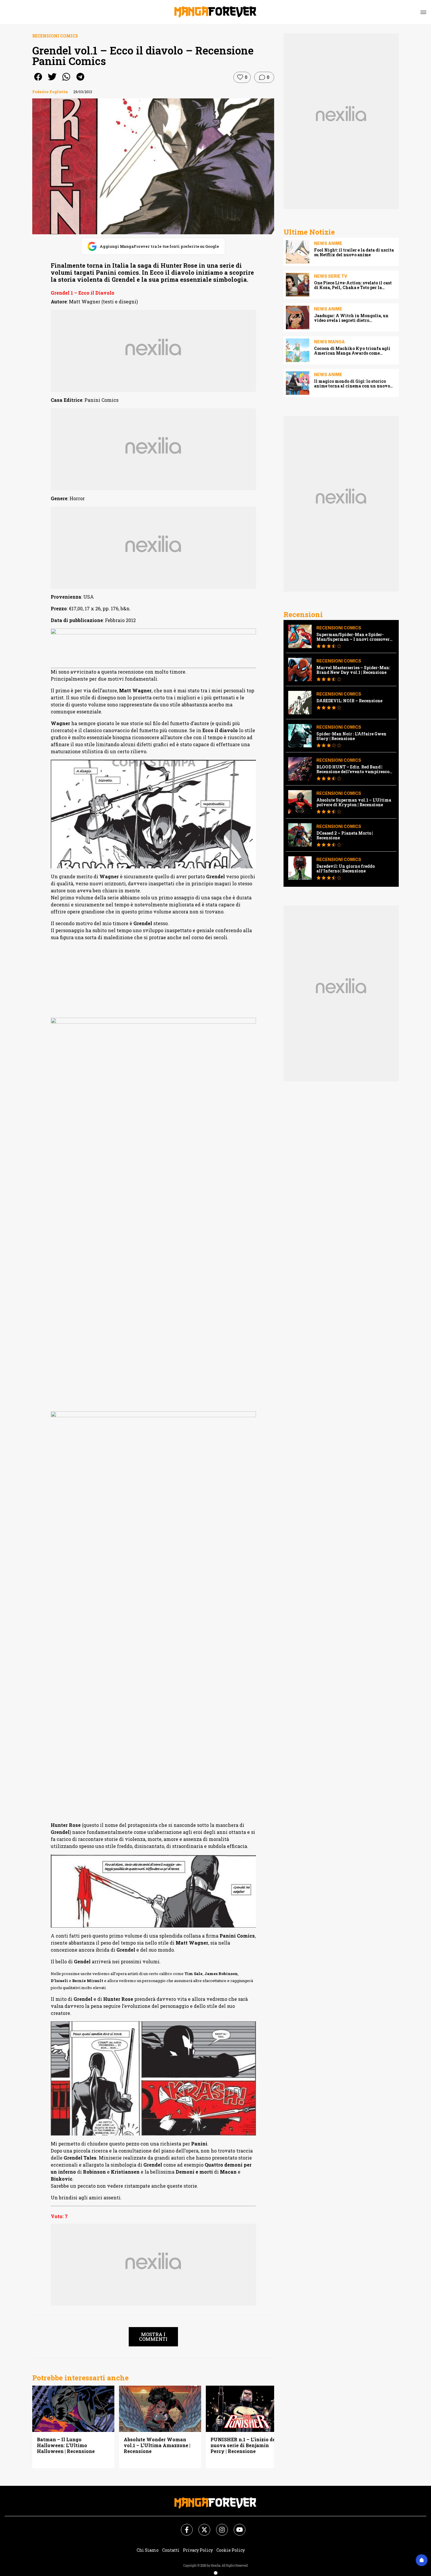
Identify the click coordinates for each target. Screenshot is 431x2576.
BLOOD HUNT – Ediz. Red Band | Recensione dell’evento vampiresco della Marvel (353, 769)
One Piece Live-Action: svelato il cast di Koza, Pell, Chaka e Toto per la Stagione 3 (353, 285)
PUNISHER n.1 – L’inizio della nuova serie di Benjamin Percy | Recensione (246, 2445)
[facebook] (38, 81)
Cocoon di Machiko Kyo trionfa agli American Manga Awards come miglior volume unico (352, 351)
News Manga (329, 342)
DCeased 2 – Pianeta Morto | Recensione (345, 836)
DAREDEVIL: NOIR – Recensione (349, 701)
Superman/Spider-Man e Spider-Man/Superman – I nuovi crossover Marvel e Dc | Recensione (353, 637)
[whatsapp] (66, 81)
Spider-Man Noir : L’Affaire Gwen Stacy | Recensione (351, 736)
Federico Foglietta (50, 92)
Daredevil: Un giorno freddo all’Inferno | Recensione (346, 869)
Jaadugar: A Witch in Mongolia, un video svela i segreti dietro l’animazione (351, 318)
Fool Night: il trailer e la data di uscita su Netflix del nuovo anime (354, 252)
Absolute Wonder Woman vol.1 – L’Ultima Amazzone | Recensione (157, 2445)
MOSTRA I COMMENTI (153, 2337)
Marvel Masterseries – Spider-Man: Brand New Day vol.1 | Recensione (353, 670)
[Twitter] (201, 2526)
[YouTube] (236, 2526)
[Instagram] (218, 2526)
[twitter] (52, 81)
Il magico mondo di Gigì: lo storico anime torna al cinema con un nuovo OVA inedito (352, 384)
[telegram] (80, 81)
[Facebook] (183, 2526)
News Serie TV (331, 276)
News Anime (328, 243)
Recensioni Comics (55, 36)
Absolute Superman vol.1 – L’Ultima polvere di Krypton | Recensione (354, 802)
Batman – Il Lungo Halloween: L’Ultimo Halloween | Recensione (66, 2445)
